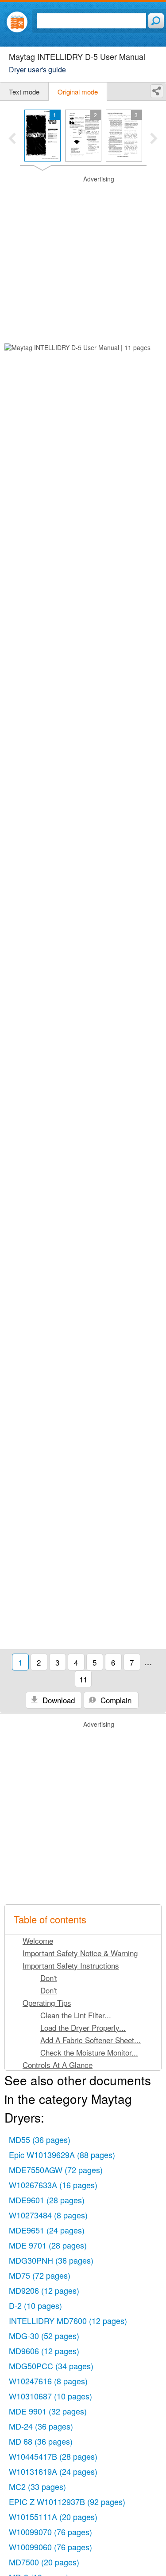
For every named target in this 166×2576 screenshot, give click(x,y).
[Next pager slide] (154, 139)
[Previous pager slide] (12, 139)
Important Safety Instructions (71, 1965)
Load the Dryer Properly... (83, 2027)
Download (58, 1700)
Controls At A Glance (58, 2065)
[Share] (157, 91)
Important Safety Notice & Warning (80, 1953)
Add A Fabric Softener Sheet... (91, 2040)
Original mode (78, 92)
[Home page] (17, 22)
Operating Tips (47, 2003)
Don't (49, 1978)
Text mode (24, 92)
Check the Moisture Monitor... (89, 2052)
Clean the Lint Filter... (76, 2015)
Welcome (38, 1940)
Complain (115, 1700)
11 (83, 1679)
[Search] (156, 21)
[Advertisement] (83, 258)
